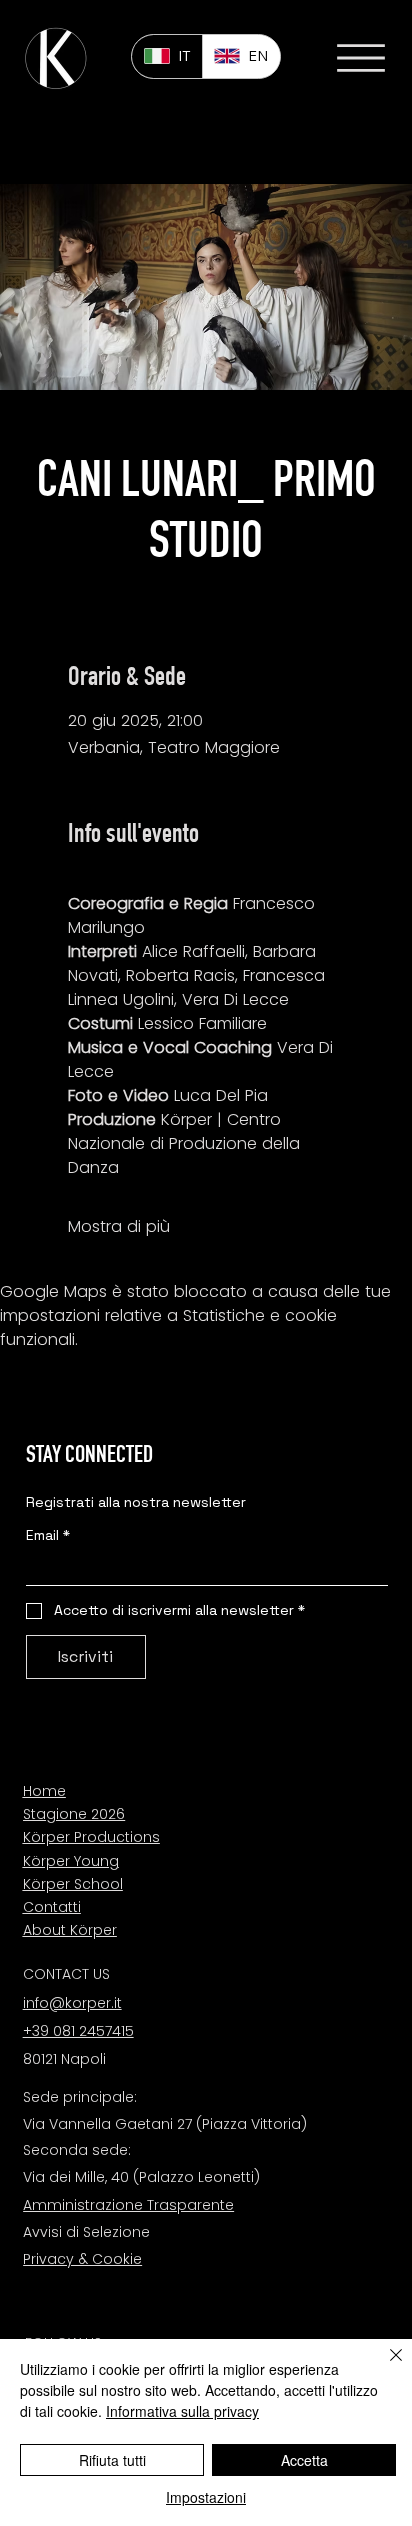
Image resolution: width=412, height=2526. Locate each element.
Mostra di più (119, 1227)
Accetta (304, 2460)
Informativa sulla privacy (182, 2411)
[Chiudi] (384, 2367)
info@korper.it (72, 2003)
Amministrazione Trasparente (128, 2205)
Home (44, 1791)
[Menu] (361, 58)
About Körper (70, 1930)
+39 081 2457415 (78, 2031)
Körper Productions (91, 1837)
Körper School (73, 1884)
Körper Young (71, 1861)
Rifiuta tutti (112, 2460)
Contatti (52, 1907)
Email (48, 1535)
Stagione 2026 (74, 1814)
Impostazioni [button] (206, 2497)
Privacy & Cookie (82, 2259)
